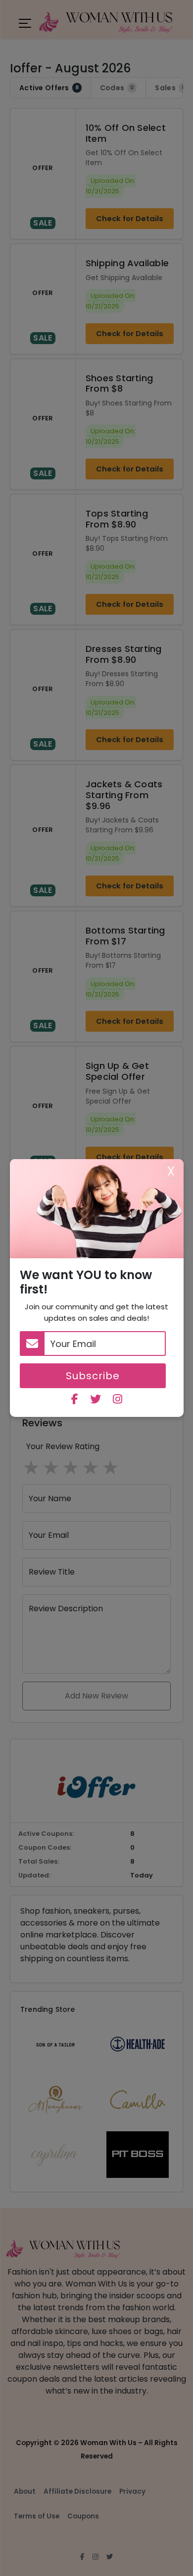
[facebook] (75, 1400)
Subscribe (93, 1376)
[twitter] (96, 1400)
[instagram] (118, 1400)
